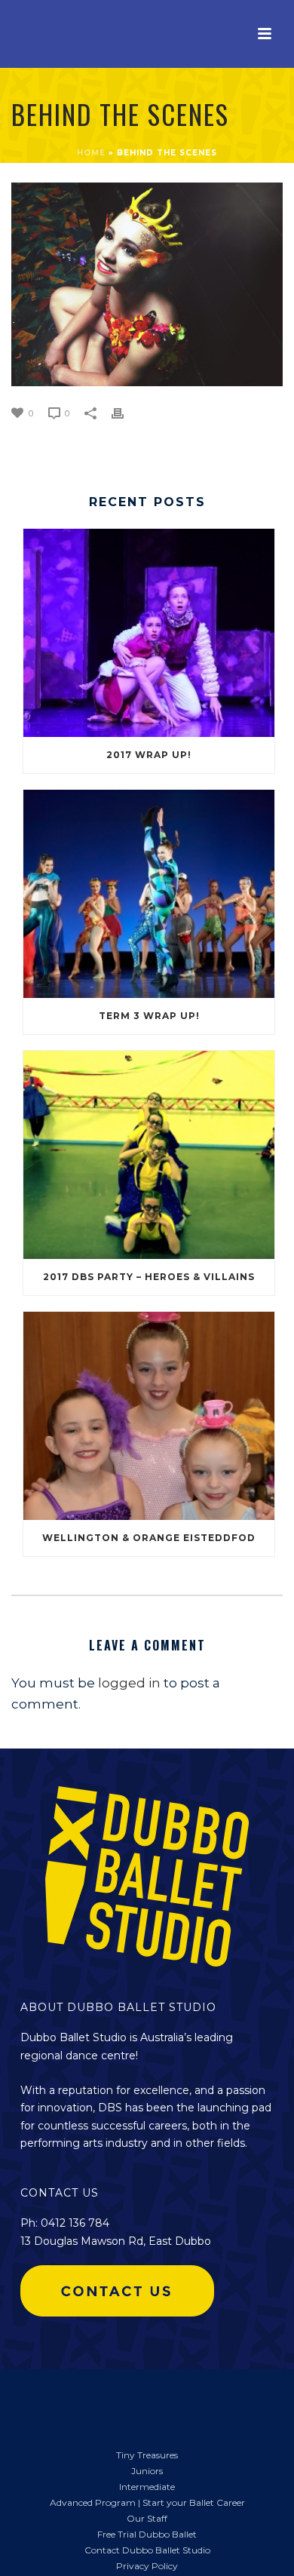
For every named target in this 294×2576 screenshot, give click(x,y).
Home (91, 153)
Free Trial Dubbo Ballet (147, 2534)
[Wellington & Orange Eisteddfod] (149, 1416)
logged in (129, 1683)
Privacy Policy (147, 2566)
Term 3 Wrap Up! (149, 1016)
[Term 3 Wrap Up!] (149, 894)
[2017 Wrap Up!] (149, 633)
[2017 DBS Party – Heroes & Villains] (149, 1155)
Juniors (147, 2471)
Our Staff (147, 2518)
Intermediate (147, 2487)
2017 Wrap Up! (149, 755)
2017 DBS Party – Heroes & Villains (149, 1277)
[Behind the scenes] (147, 284)
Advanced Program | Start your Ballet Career (147, 2502)
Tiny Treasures (147, 2455)
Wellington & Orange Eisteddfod (149, 1538)
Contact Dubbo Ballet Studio (147, 2550)
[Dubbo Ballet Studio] (38, 2400)
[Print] (125, 412)
